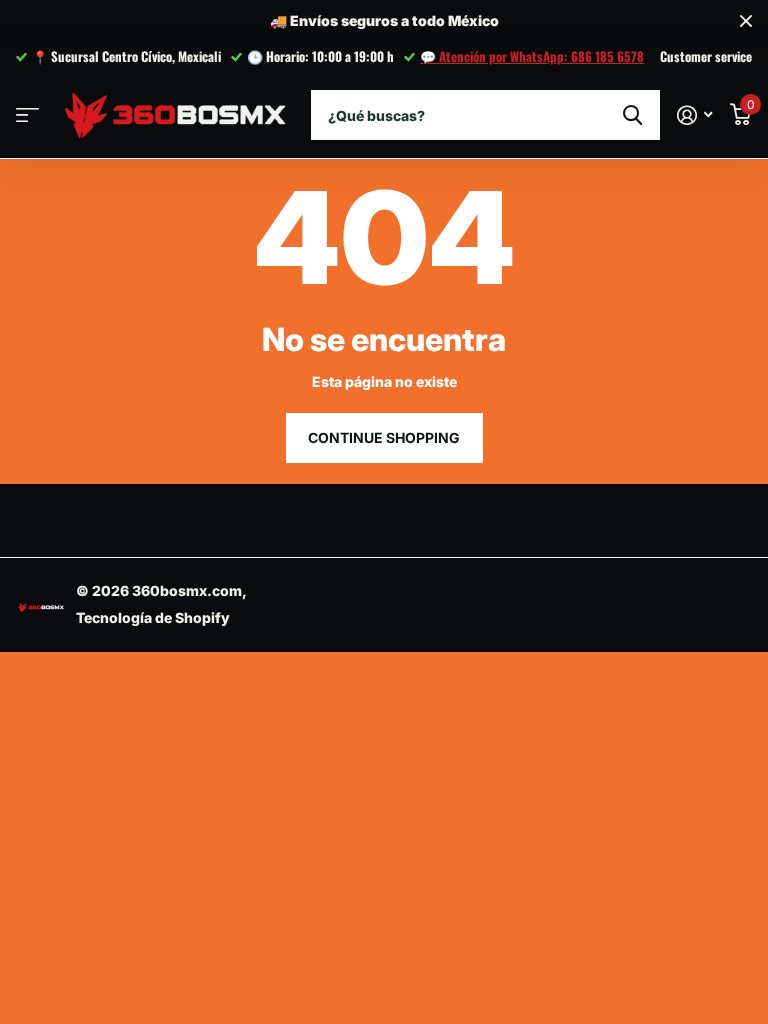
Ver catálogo (27, 115)
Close (746, 21)
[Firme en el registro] (694, 115)
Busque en (632, 115)
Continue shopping (384, 437)
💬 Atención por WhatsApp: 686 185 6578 (532, 56)
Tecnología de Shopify (153, 617)
